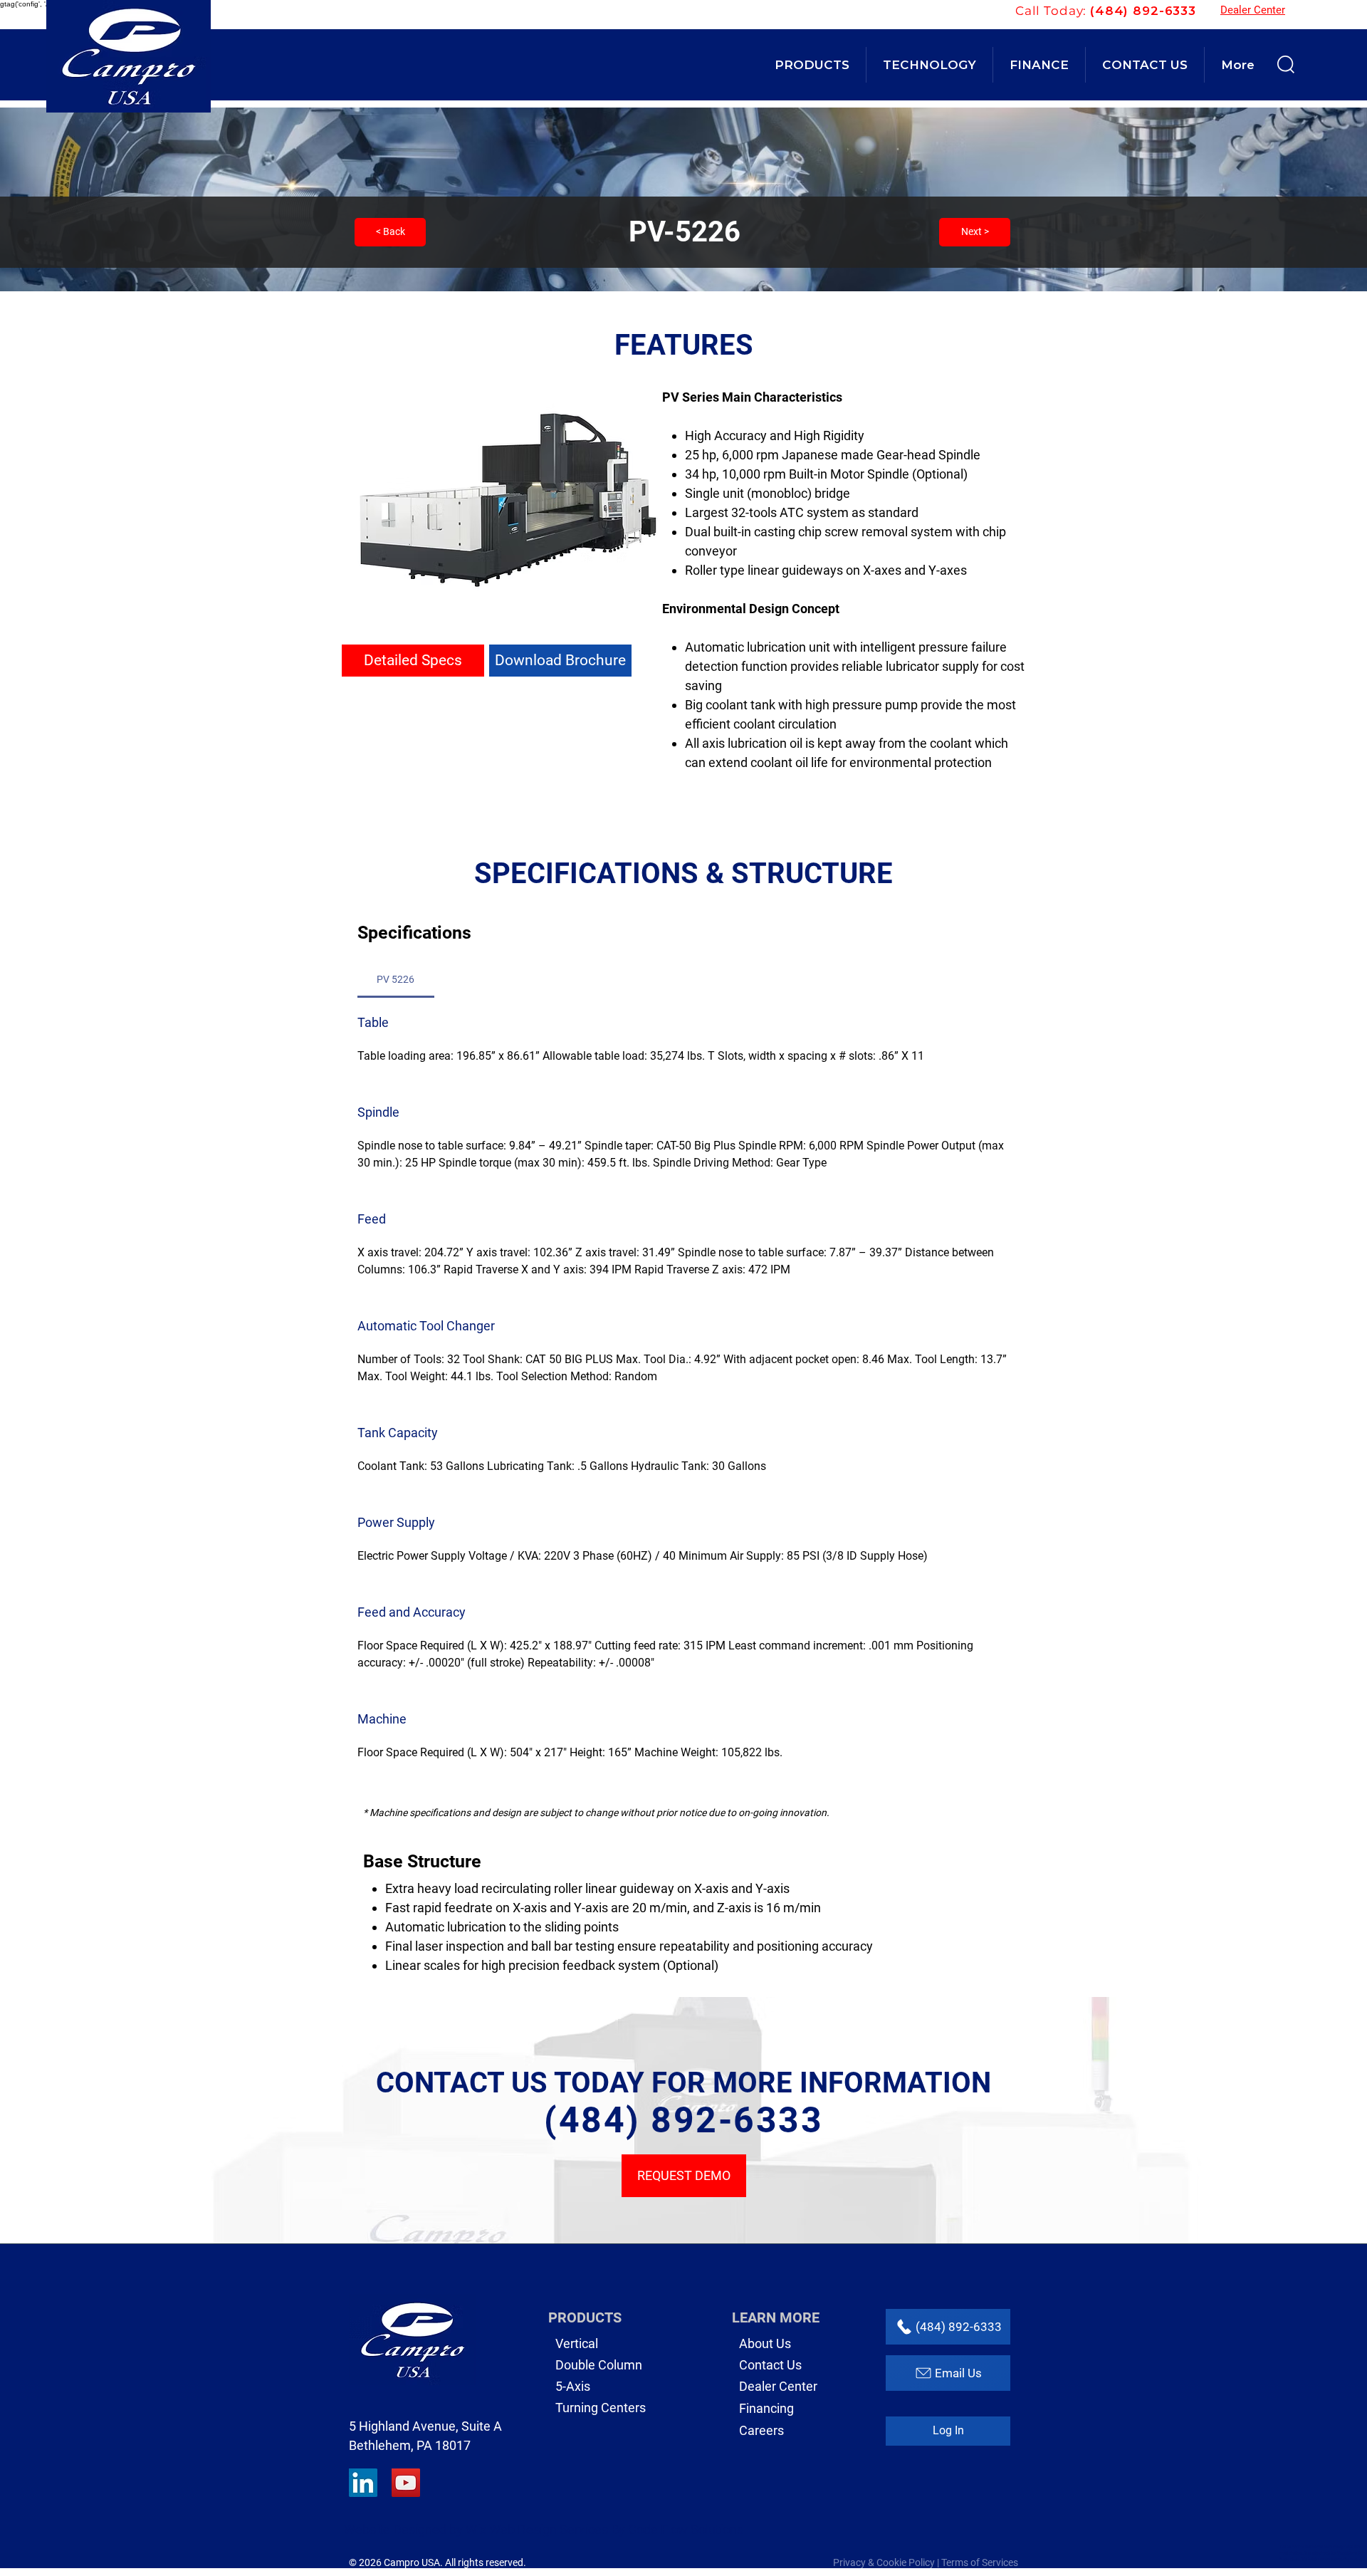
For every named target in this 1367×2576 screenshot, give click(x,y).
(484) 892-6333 (1143, 11)
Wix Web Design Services (537, 2529)
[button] (812, 65)
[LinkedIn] (363, 2483)
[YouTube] (406, 2483)
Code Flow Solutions (686, 2529)
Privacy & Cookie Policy (884, 2562)
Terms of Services (980, 2562)
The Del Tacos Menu (1315, 2546)
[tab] (396, 979)
